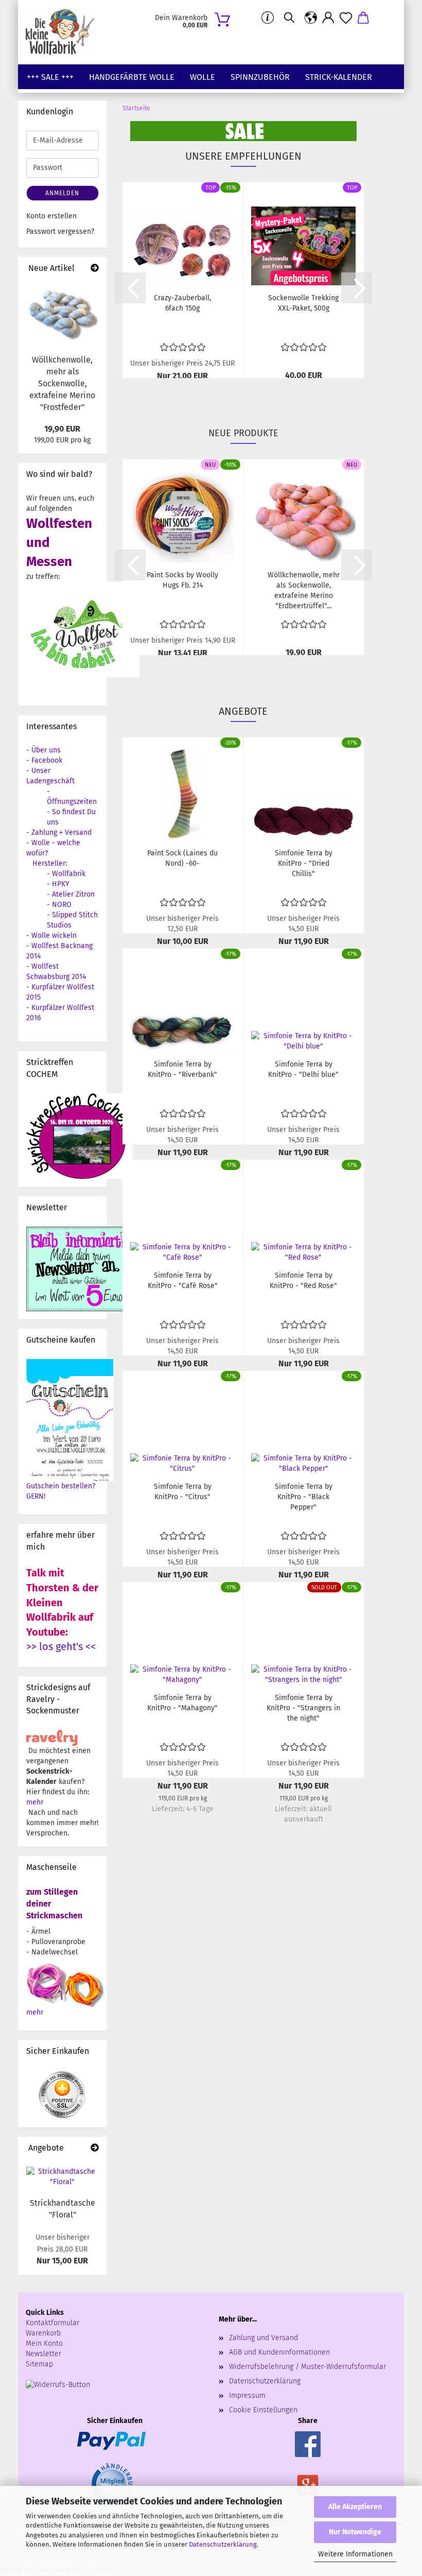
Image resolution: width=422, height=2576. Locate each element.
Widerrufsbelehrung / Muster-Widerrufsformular (307, 2367)
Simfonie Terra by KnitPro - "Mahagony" (182, 1703)
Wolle (203, 77)
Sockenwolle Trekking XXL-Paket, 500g (303, 303)
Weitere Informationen (355, 2554)
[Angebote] (95, 2148)
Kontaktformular (52, 2323)
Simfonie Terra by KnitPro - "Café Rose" (183, 1281)
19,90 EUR (62, 429)
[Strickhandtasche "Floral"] (63, 2177)
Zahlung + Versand (61, 832)
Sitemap (39, 2364)
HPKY (61, 884)
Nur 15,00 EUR (63, 2249)
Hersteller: (50, 863)
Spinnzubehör (260, 77)
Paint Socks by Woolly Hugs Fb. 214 (182, 580)
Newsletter (43, 2354)
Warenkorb (43, 2333)
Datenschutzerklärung (223, 2544)
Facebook (47, 760)
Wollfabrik (69, 874)
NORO (62, 905)
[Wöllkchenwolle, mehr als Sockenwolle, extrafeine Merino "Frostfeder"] (63, 314)
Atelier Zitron (73, 894)
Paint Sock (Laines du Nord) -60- (182, 858)
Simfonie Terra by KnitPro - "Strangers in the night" (303, 1708)
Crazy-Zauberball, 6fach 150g (182, 303)
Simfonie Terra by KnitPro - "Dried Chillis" (304, 863)
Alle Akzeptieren (355, 2507)
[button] (311, 18)
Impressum (247, 2395)
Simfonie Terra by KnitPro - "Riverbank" (182, 1069)
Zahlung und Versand (263, 2338)
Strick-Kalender (339, 77)
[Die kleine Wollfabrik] (64, 32)
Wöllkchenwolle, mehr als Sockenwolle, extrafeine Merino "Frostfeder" (62, 383)
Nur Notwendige (355, 2532)
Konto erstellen (51, 216)
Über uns (46, 750)
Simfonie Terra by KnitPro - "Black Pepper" (304, 1497)
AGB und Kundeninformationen (279, 2352)
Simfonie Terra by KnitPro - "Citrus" (183, 1492)
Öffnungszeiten (72, 802)
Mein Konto (44, 2343)
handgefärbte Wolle (132, 77)
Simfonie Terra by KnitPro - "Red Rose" (303, 1281)
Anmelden (62, 193)
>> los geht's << (61, 1646)
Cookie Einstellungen (263, 2410)
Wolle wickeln (54, 935)
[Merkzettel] (346, 18)
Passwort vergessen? (60, 231)
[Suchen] (289, 18)
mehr (35, 1802)
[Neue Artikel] (95, 269)
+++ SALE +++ (50, 77)
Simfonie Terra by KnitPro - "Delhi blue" (303, 1069)
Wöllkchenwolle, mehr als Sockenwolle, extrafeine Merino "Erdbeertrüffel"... (304, 590)
